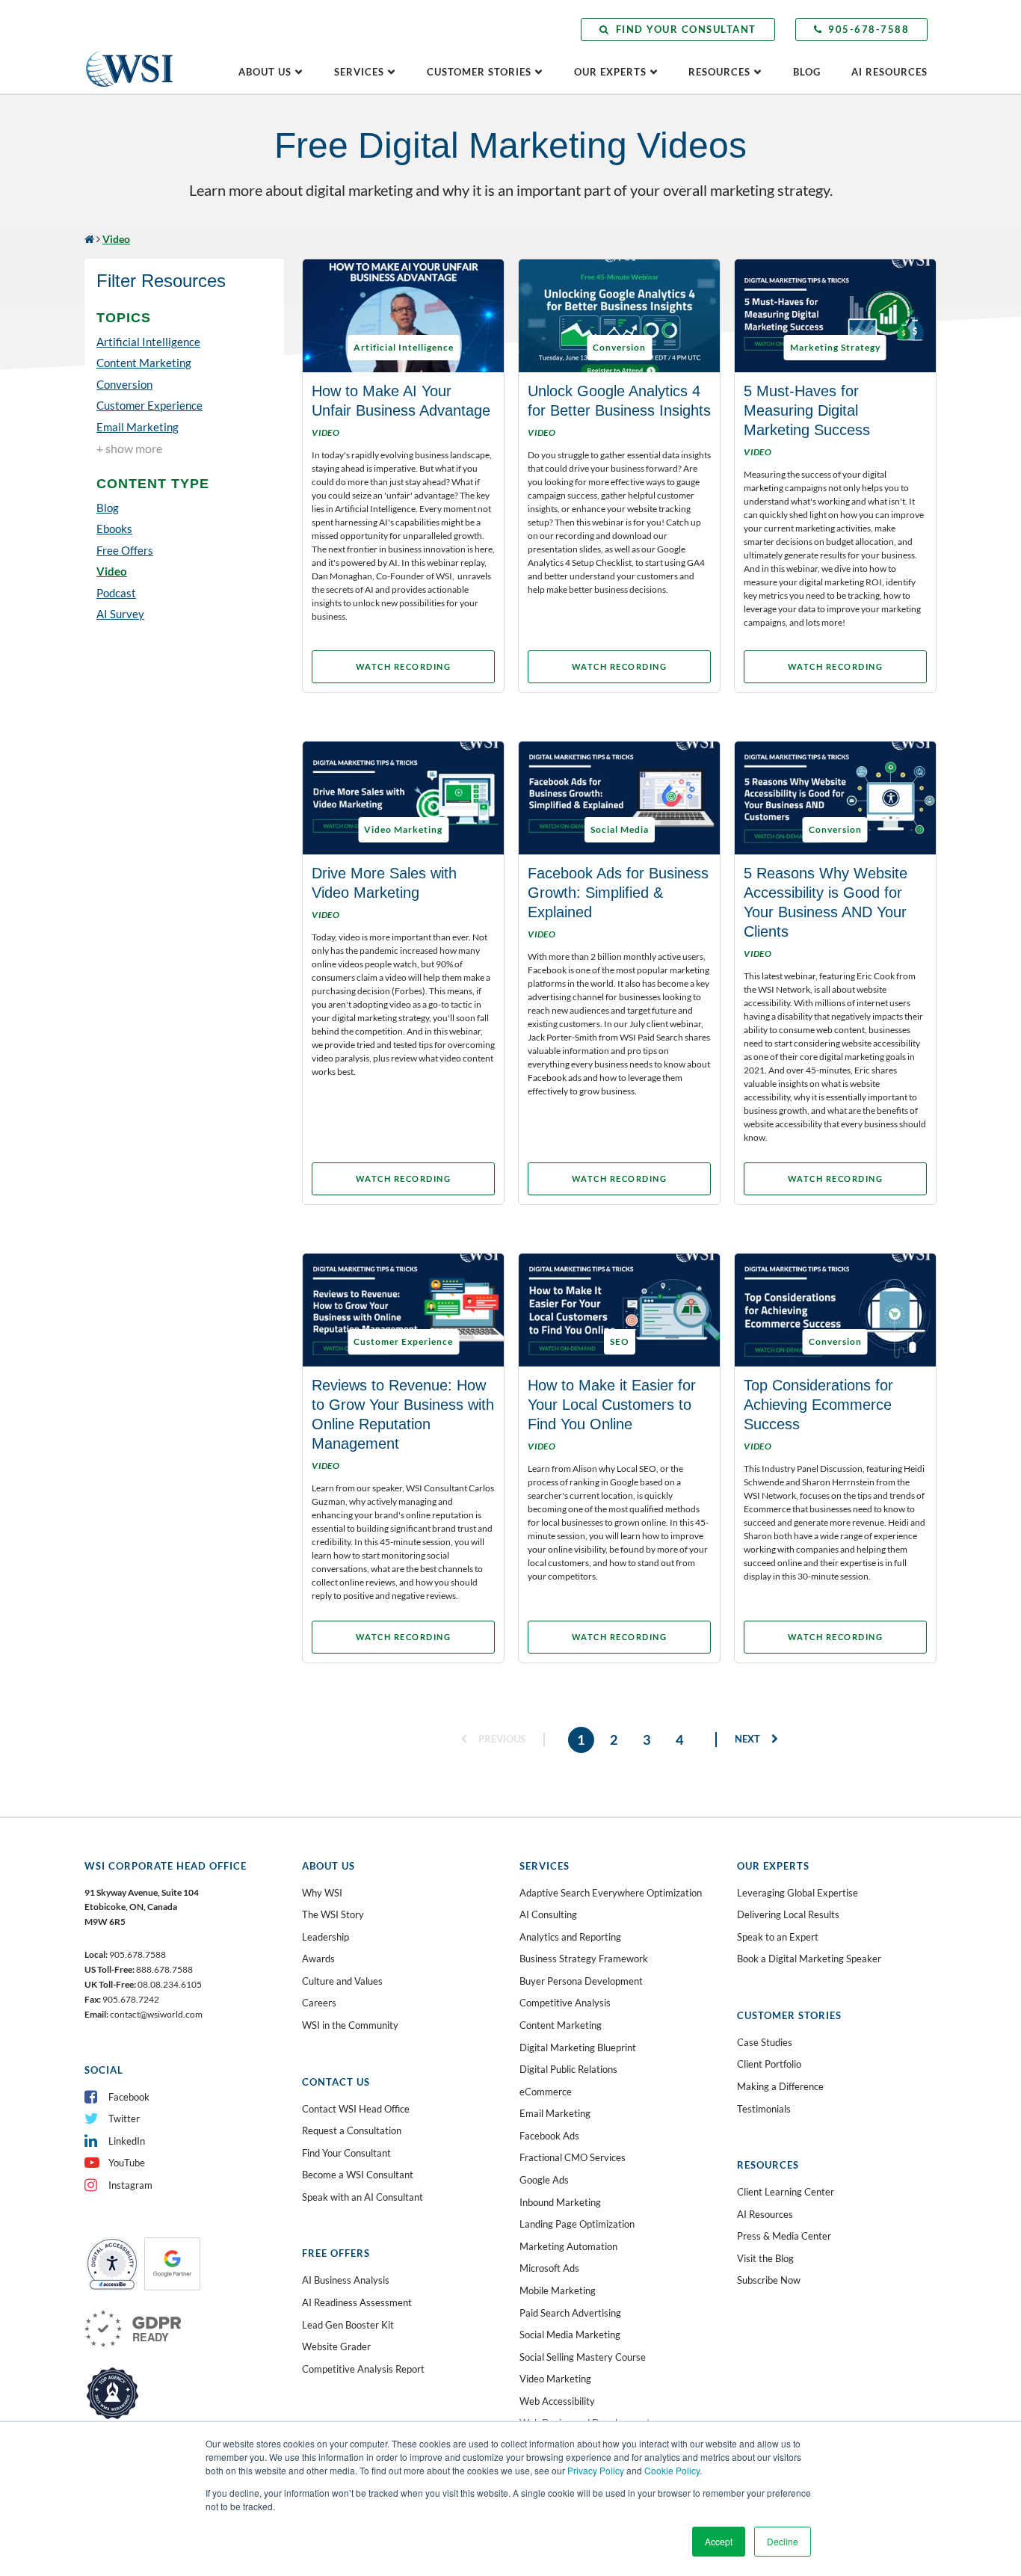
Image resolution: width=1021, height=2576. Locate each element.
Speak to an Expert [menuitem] (778, 1937)
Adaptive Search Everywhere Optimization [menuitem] (611, 1893)
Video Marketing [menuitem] (555, 2379)
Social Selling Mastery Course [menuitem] (583, 2357)
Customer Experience (149, 405)
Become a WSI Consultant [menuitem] (358, 2175)
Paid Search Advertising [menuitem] (570, 2313)
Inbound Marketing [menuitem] (560, 2202)
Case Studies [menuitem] (765, 2042)
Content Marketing (144, 363)
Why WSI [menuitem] (322, 1893)
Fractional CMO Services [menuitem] (573, 2157)
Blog (807, 72)
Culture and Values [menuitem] (342, 1981)
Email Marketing (138, 427)
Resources (719, 72)
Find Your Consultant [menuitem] (346, 2153)
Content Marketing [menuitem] (561, 2025)
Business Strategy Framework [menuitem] (584, 1959)
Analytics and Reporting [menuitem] (570, 1937)
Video (112, 571)
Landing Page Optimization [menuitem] (577, 2224)
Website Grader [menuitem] (336, 2347)
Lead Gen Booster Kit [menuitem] (348, 2325)
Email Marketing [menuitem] (555, 2113)
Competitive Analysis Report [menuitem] (363, 2369)
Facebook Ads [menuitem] (549, 2136)
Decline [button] (783, 2541)
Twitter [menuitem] (124, 2119)
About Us (265, 72)
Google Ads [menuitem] (544, 2180)
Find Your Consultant (686, 29)
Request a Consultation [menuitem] (352, 2130)
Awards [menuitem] (318, 1959)
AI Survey (120, 614)
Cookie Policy (672, 2470)
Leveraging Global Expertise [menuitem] (798, 1893)
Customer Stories (479, 72)
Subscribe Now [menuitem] (769, 2280)
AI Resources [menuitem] (765, 2214)
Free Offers (125, 550)
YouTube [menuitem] (127, 2163)
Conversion (124, 384)
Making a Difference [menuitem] (780, 2086)
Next (749, 1739)
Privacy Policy (596, 2470)
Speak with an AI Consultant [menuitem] (363, 2197)
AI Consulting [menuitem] (548, 1914)
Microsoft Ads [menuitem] (549, 2268)
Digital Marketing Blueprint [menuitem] (578, 2047)
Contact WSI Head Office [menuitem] (356, 2109)
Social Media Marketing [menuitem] (570, 2335)
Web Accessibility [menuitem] (557, 2401)
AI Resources (889, 72)
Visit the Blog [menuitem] (765, 2258)
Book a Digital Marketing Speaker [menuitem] (809, 1959)
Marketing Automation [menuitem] (568, 2246)
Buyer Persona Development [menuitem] (581, 1981)
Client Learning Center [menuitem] (786, 2192)
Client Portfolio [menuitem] (769, 2064)
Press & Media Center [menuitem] (784, 2236)
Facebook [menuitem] (129, 2097)
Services (359, 72)
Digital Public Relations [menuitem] (568, 2069)
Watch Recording (404, 666)
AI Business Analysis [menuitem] (346, 2280)
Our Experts (610, 72)
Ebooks (114, 529)
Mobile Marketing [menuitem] (558, 2290)
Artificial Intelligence (148, 342)
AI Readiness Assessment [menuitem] (357, 2302)
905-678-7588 (869, 29)
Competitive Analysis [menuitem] (565, 2003)
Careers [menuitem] (319, 2003)
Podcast (116, 593)
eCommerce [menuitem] (546, 2092)
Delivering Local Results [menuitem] (788, 1914)
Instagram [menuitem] (130, 2185)
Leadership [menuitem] (326, 1937)
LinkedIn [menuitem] (127, 2141)
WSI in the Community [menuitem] (350, 2025)
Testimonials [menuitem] (764, 2109)
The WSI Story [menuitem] (333, 1914)
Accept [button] (719, 2541)
